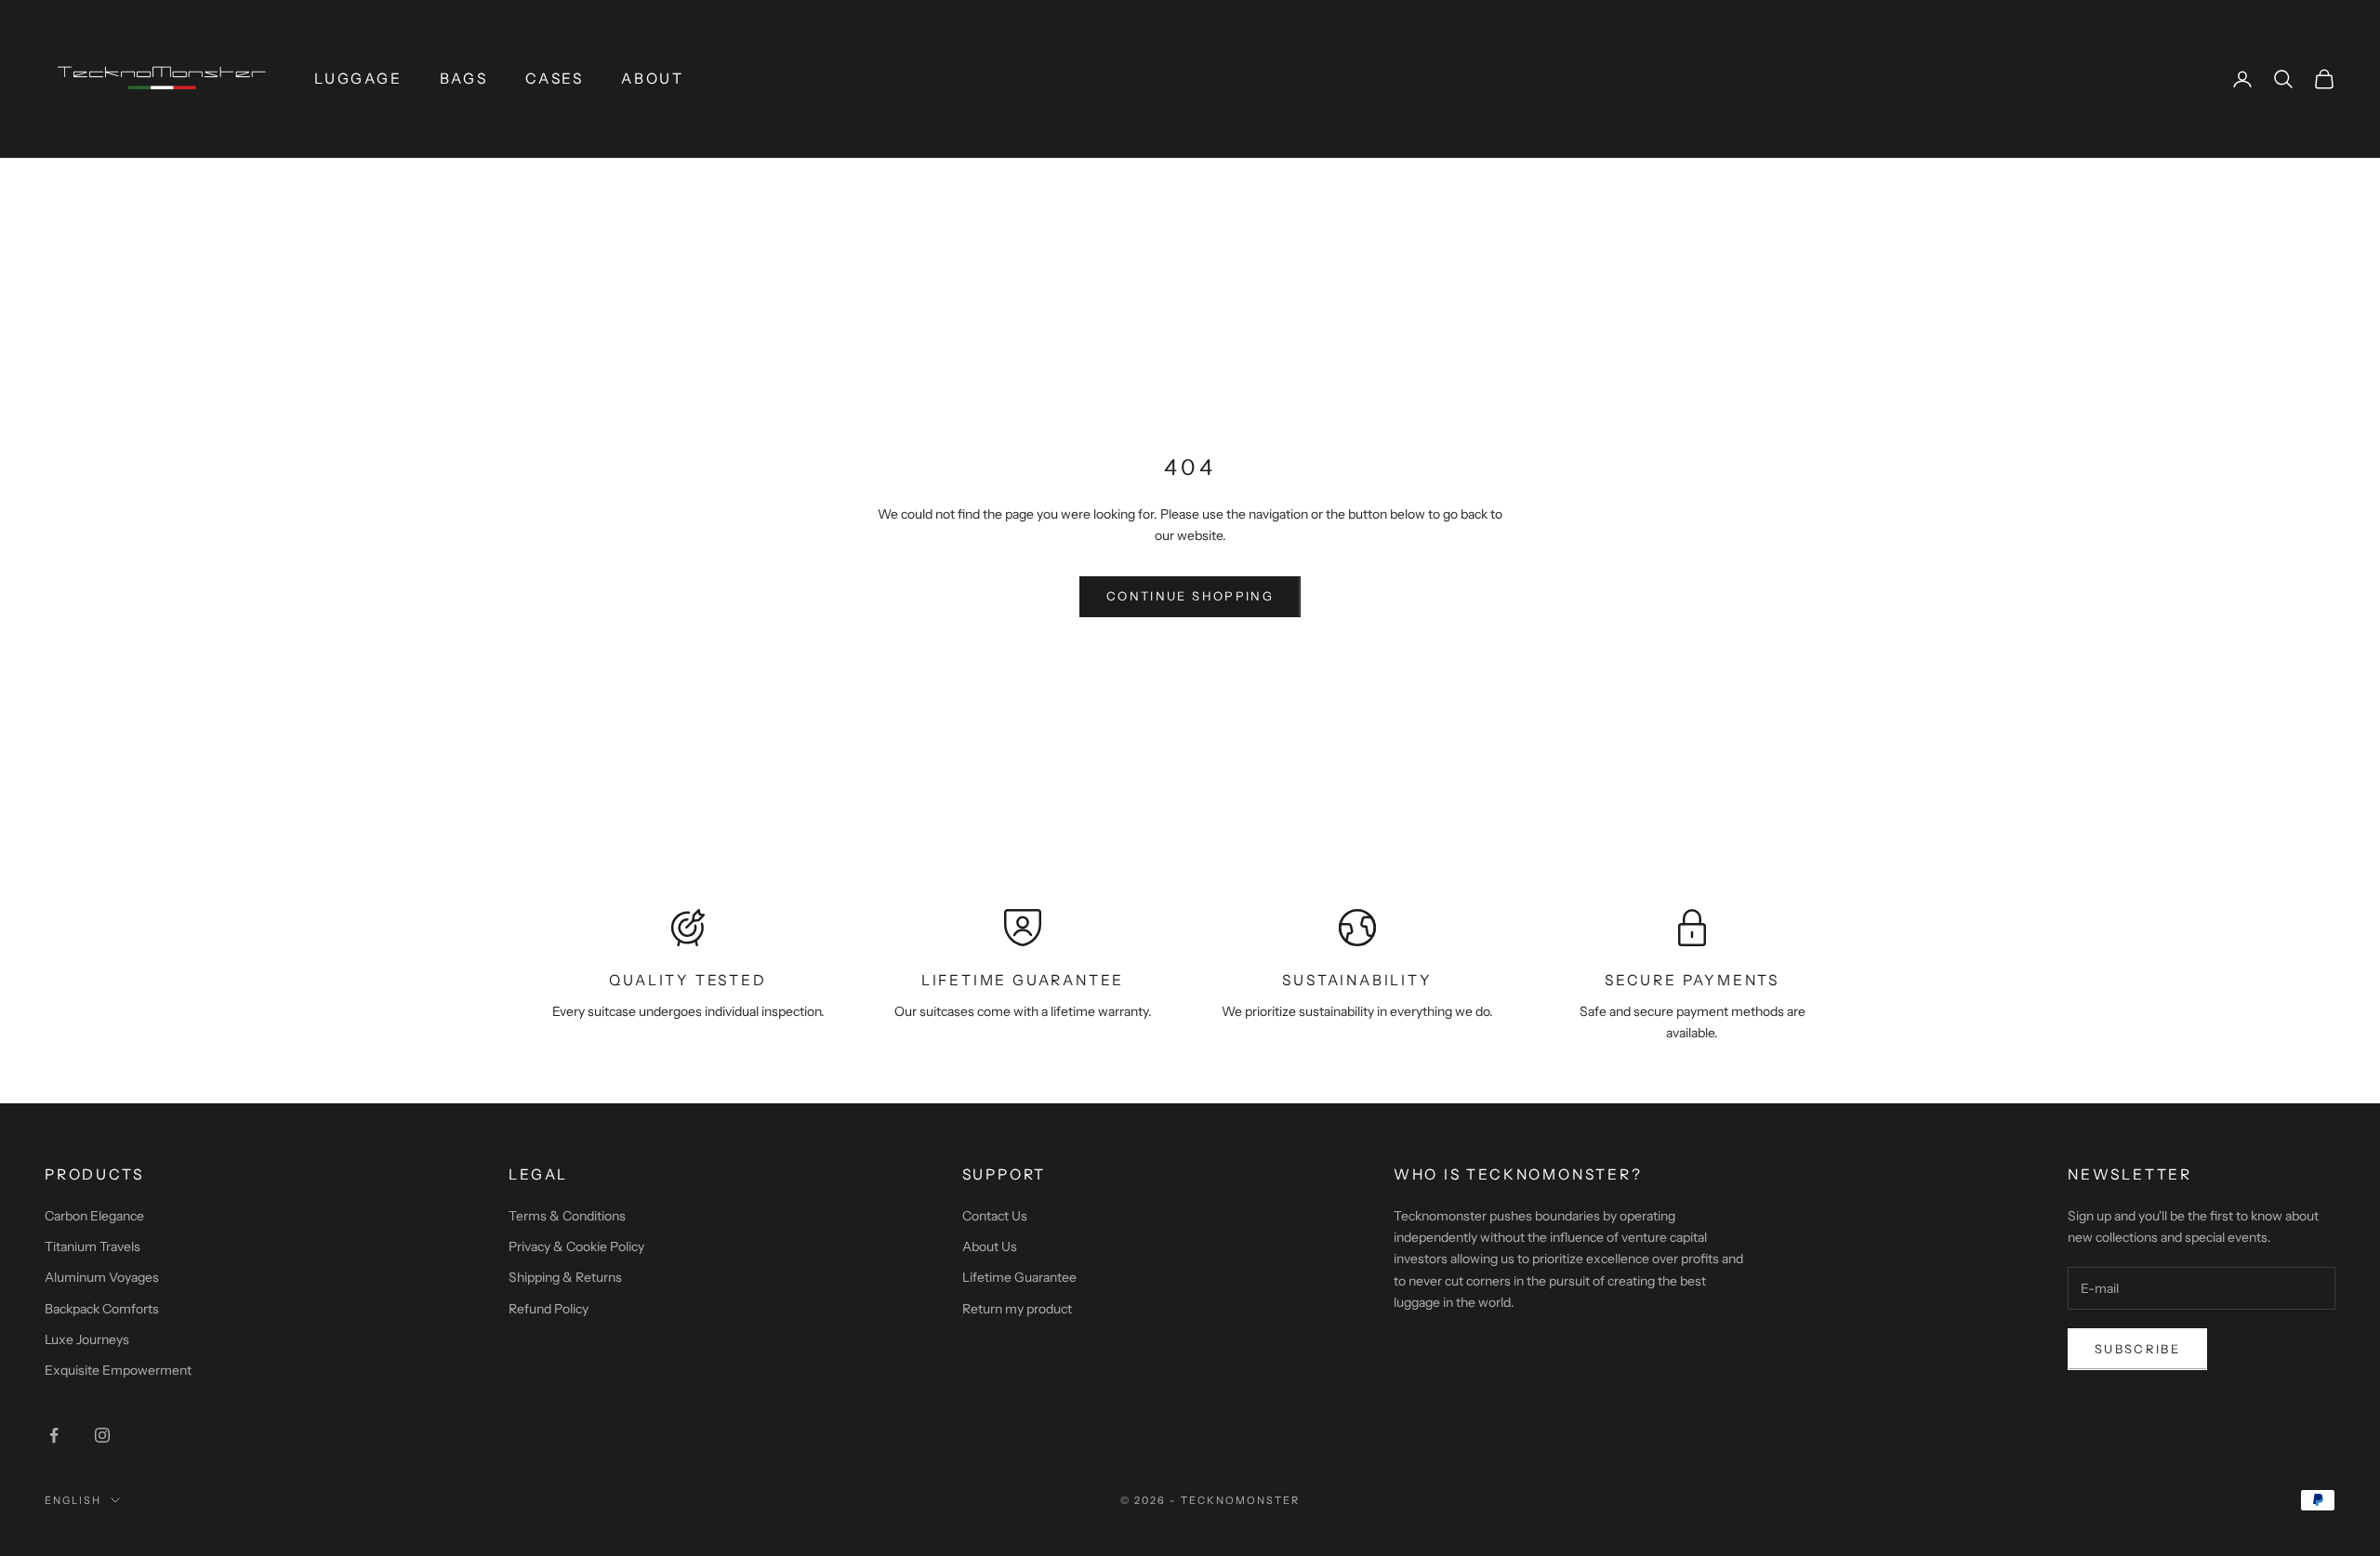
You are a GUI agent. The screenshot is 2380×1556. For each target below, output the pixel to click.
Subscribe (2137, 1349)
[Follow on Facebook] (54, 1435)
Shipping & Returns (565, 1277)
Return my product (1017, 1309)
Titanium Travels (93, 1246)
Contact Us (995, 1216)
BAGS (464, 79)
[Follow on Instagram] (102, 1435)
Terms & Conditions (567, 1216)
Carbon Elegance (94, 1216)
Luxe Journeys (87, 1339)
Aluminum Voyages (102, 1277)
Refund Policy (549, 1309)
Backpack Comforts (102, 1309)
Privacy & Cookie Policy (576, 1246)
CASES (555, 79)
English (73, 1500)
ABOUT (653, 79)
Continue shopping (1190, 596)
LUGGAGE (358, 79)
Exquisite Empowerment (118, 1370)
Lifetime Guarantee (1019, 1277)
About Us (990, 1246)
